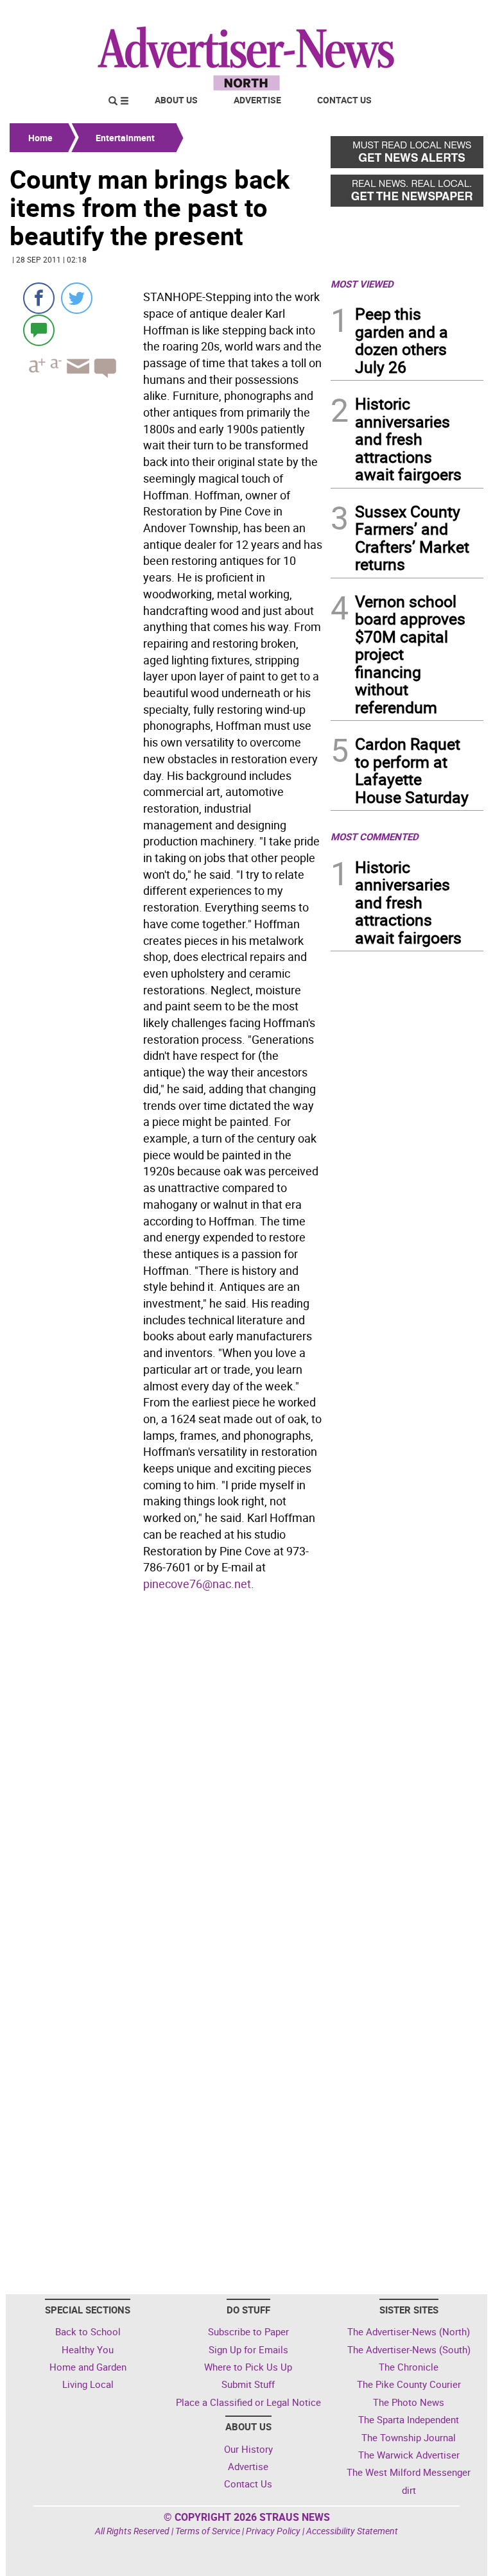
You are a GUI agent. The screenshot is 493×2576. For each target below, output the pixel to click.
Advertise (257, 100)
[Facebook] (39, 298)
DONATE (452, 15)
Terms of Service (208, 2531)
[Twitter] (77, 298)
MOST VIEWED (362, 284)
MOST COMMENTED (375, 836)
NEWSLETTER (380, 15)
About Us (176, 100)
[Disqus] (166, 1772)
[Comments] (39, 330)
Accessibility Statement (352, 2531)
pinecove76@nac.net (197, 1584)
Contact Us (344, 100)
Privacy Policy (273, 2531)
